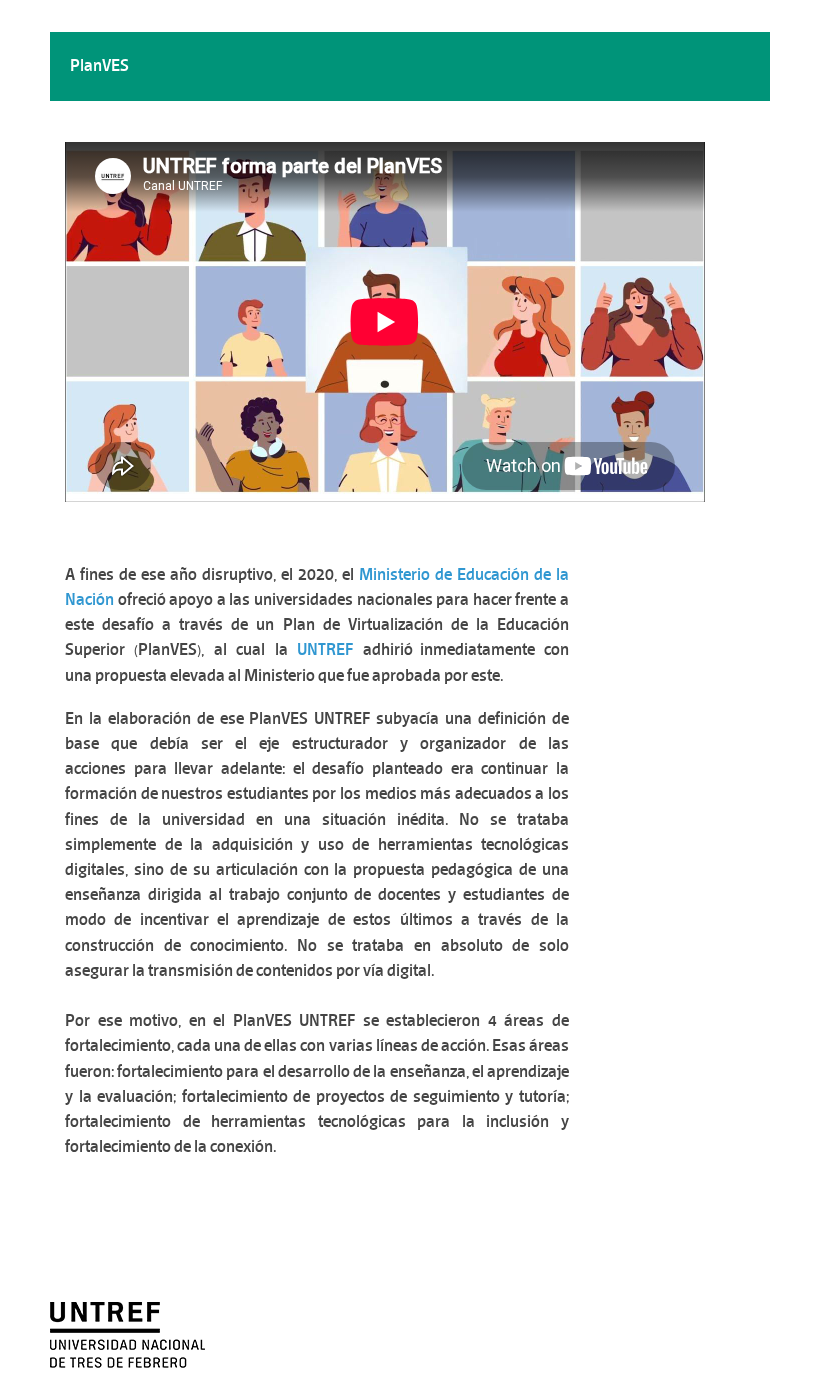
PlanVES (99, 65)
